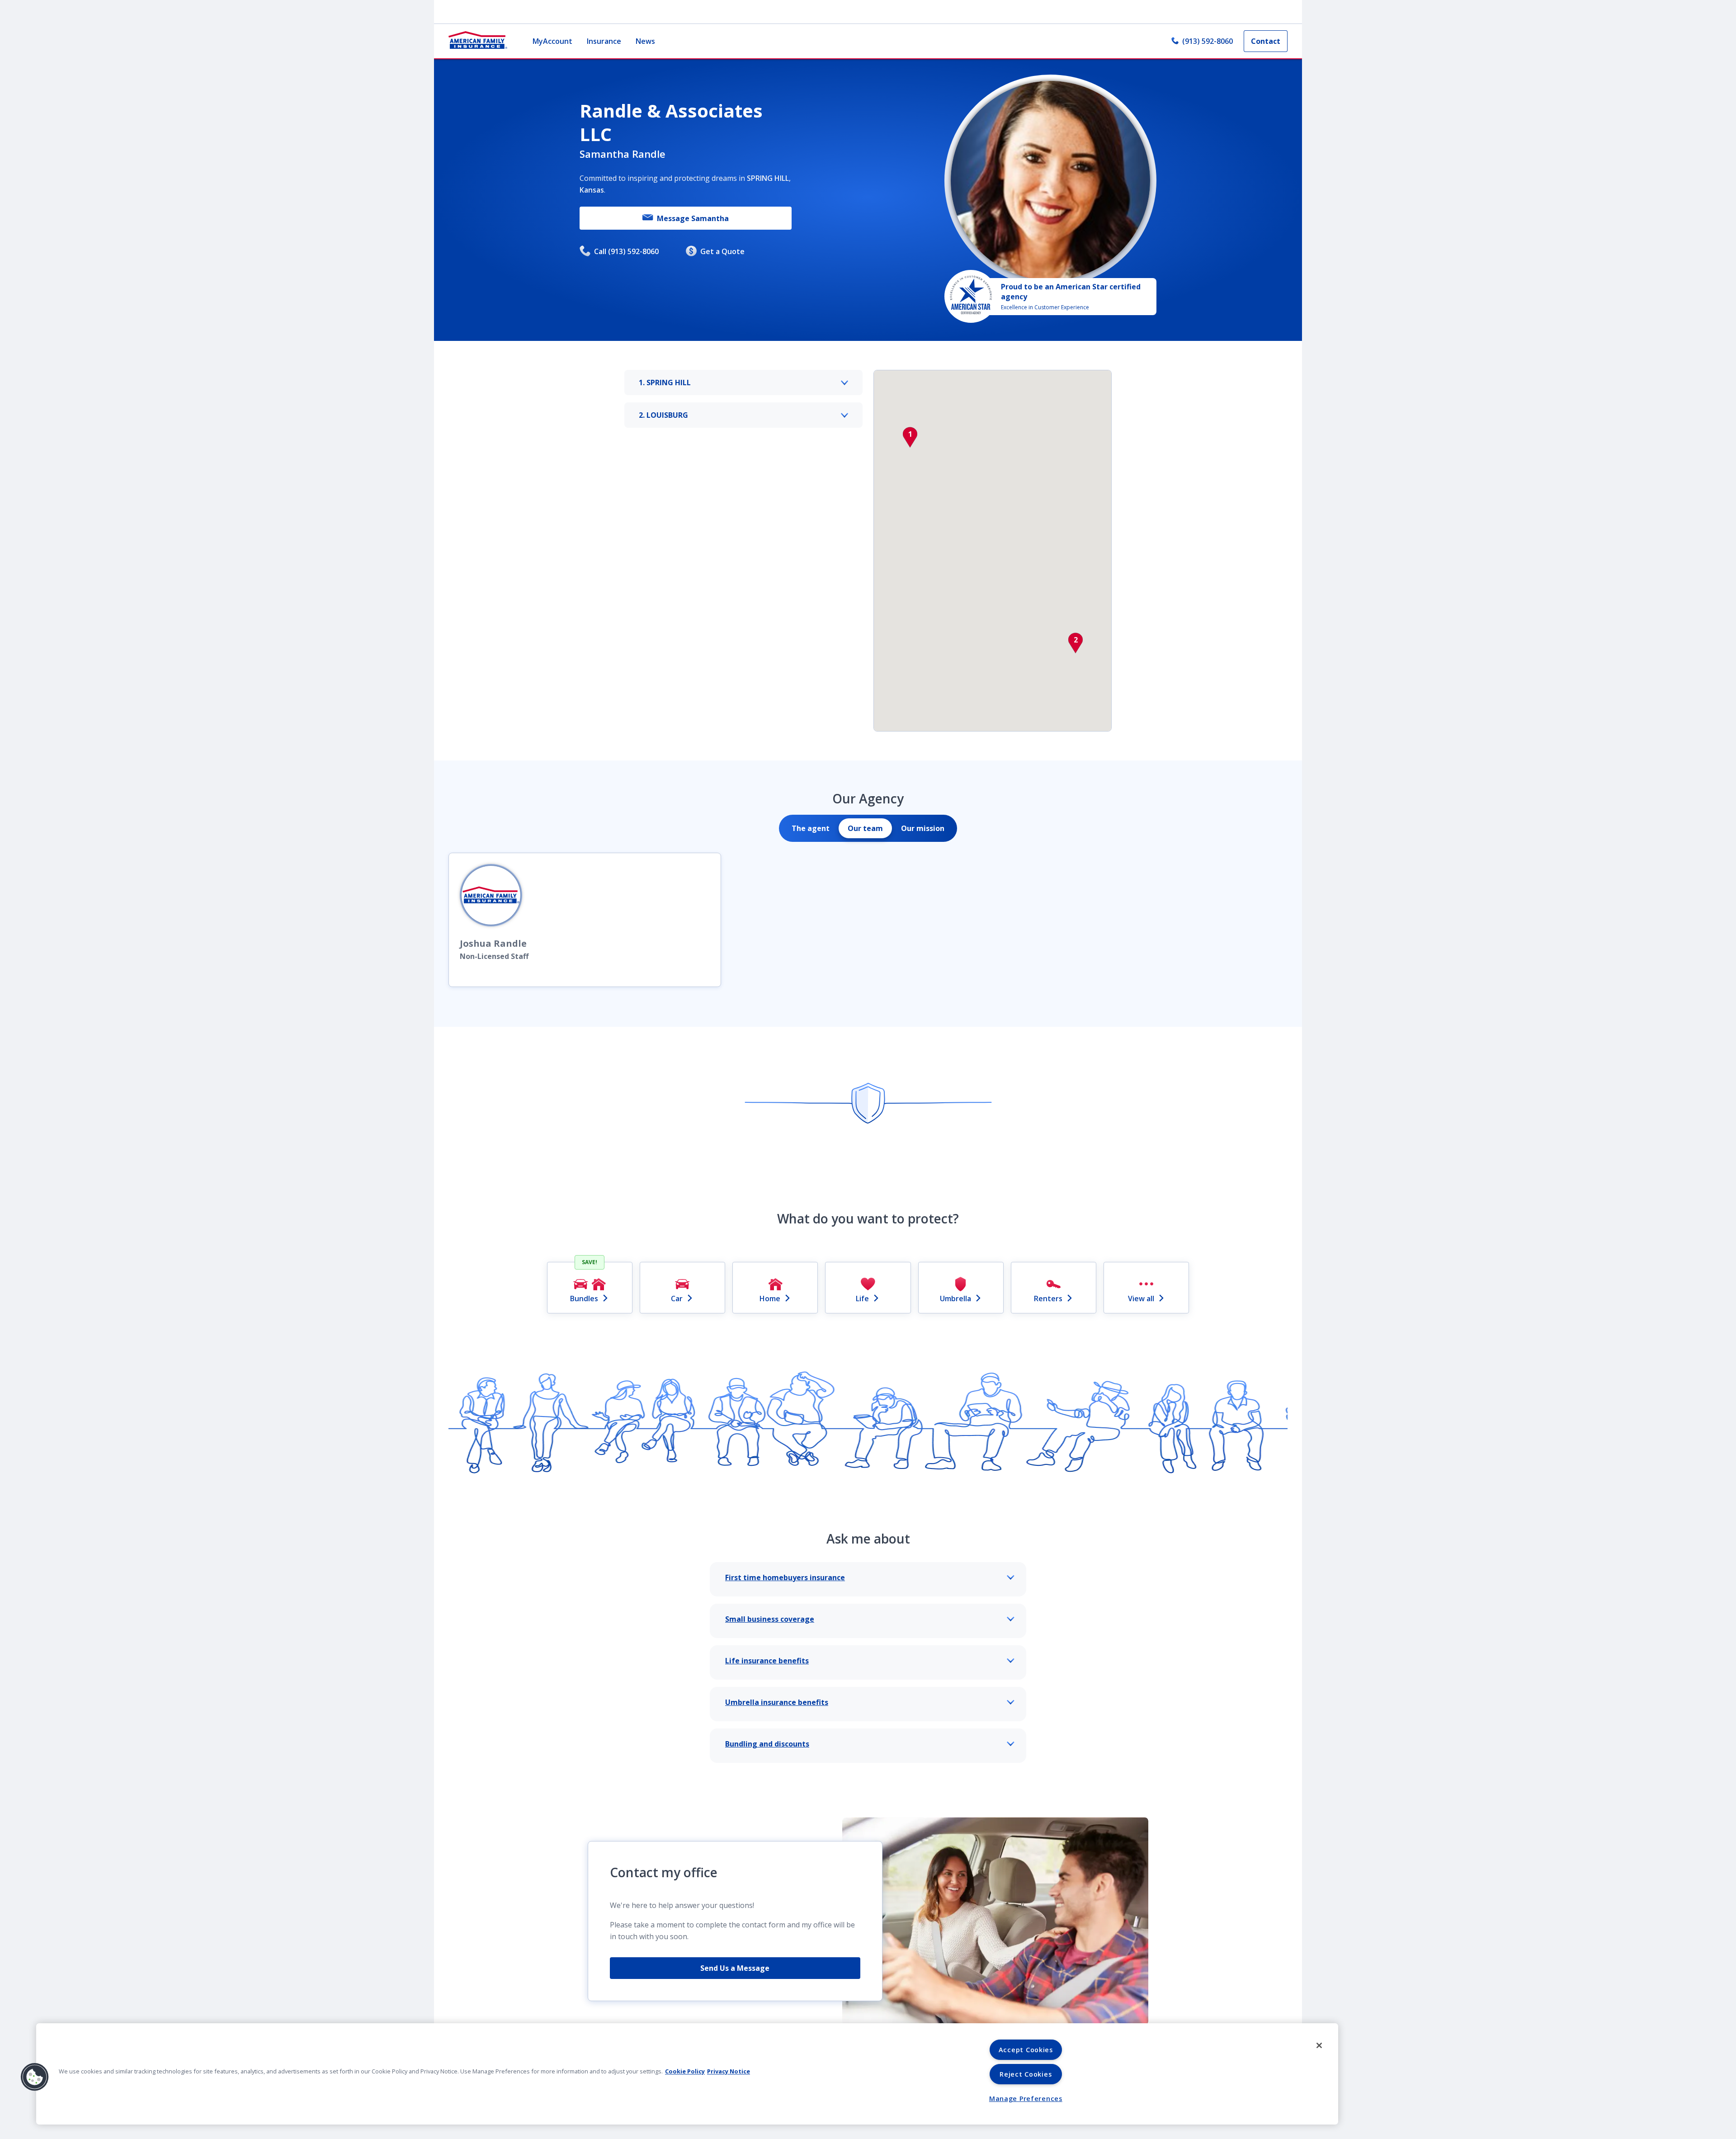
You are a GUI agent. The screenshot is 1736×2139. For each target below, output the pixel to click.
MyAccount (552, 41)
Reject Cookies (1026, 2074)
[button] (910, 437)
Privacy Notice (729, 2071)
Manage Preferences (1026, 2099)
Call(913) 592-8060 (626, 251)
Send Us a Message (735, 1968)
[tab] (811, 828)
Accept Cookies (1026, 2050)
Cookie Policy (685, 2071)
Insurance (604, 41)
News (645, 41)
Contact (1266, 41)
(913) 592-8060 (1208, 41)
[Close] (1319, 2045)
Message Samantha (693, 218)
